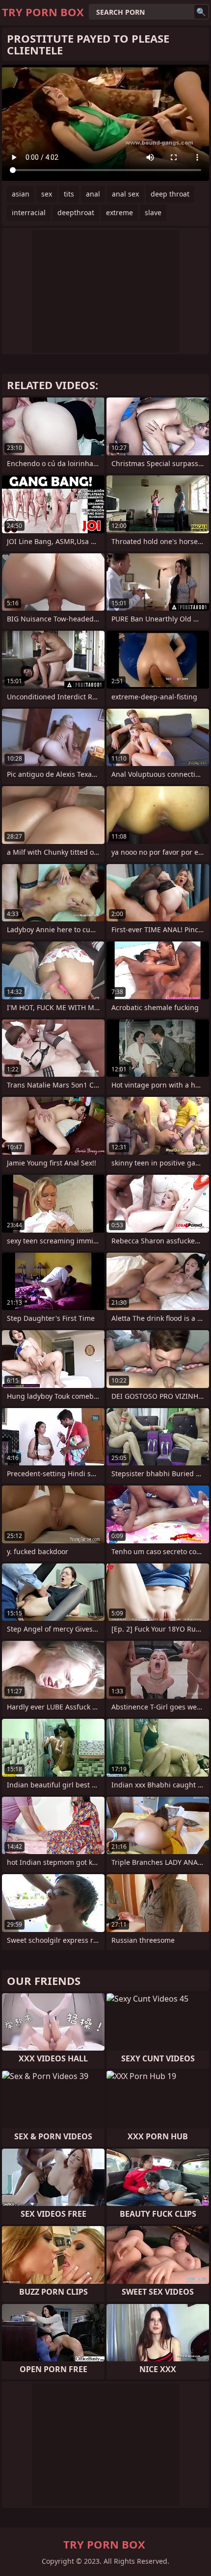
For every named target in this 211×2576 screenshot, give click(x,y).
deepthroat (76, 212)
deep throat (170, 194)
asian (21, 194)
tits (69, 194)
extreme (119, 212)
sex (47, 194)
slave (153, 212)
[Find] (201, 12)
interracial (29, 212)
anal (93, 194)
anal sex (125, 194)
